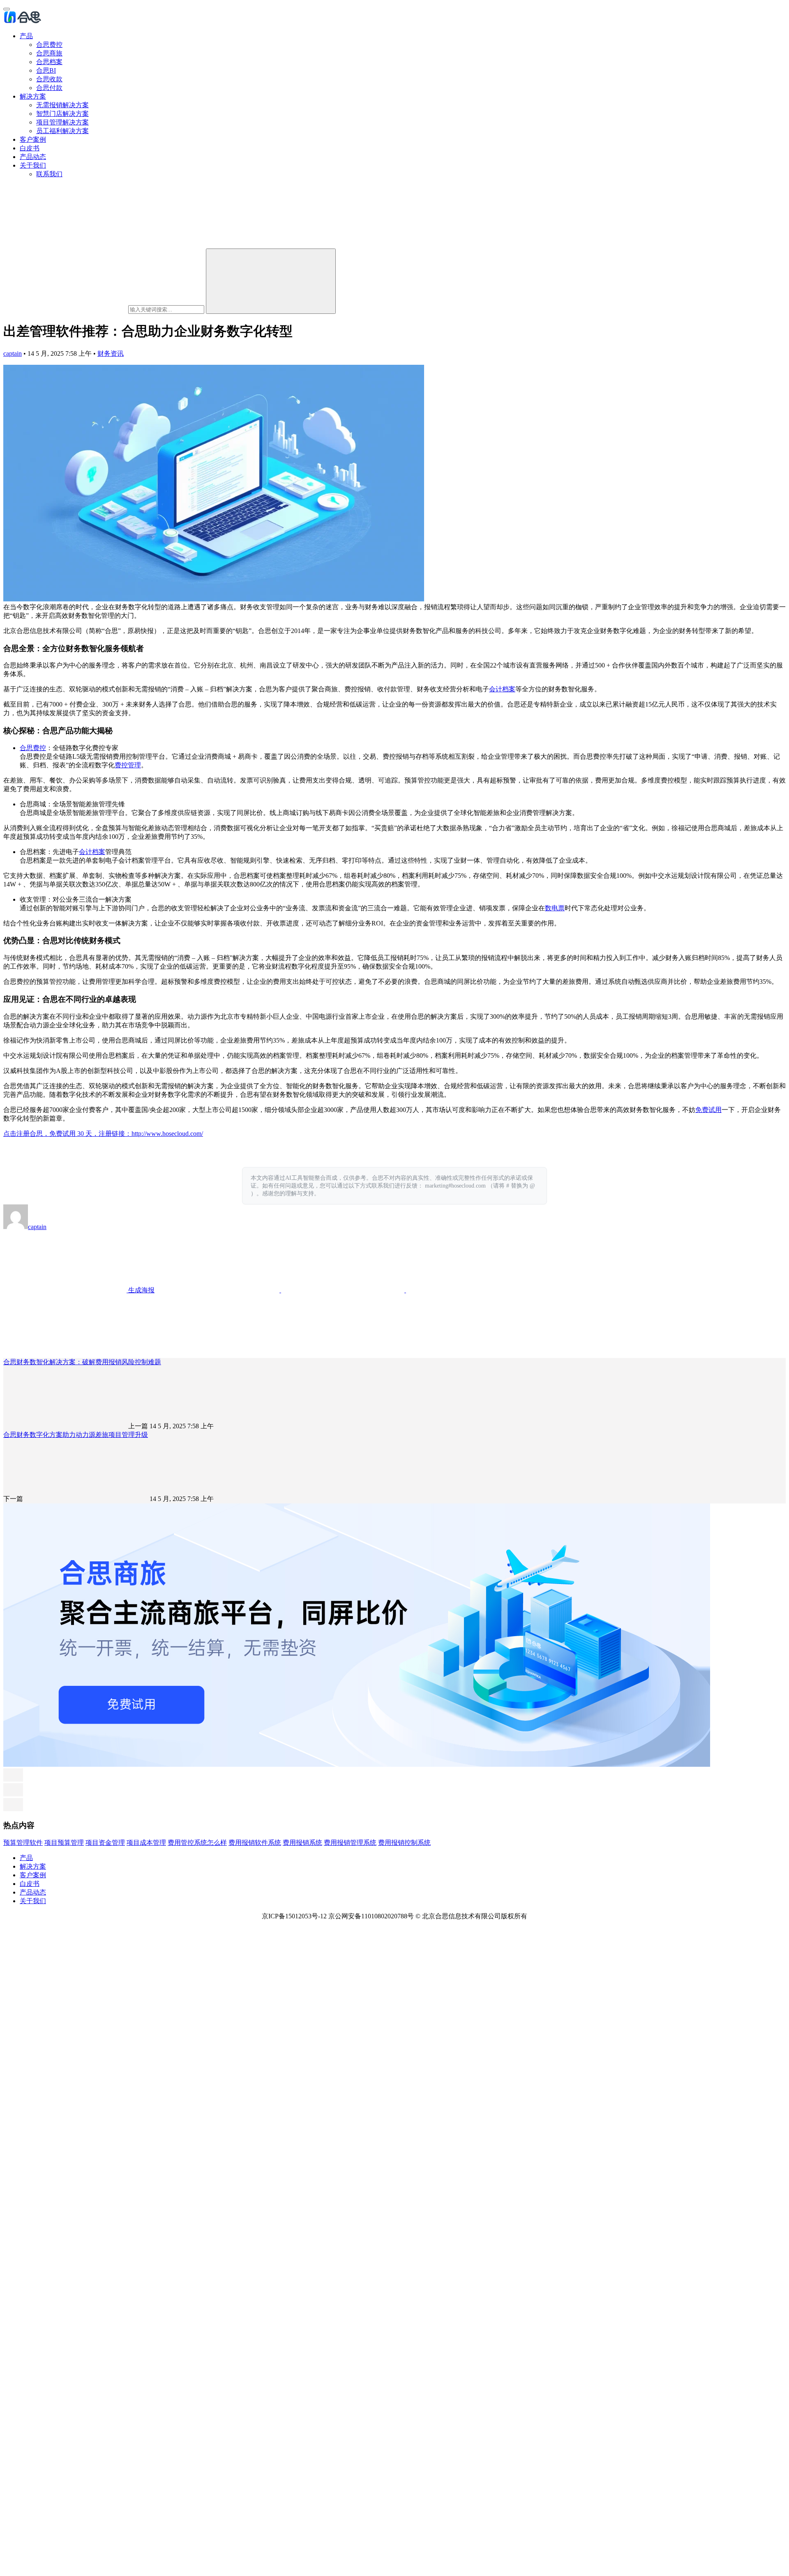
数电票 (555, 908)
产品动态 (33, 157)
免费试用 (708, 1110)
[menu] (7, 9)
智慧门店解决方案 (62, 114)
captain (13, 353)
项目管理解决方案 (62, 122)
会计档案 (502, 689)
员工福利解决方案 (62, 131)
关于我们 (33, 165)
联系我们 (49, 174)
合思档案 (49, 62)
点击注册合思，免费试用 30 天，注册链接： (67, 1134)
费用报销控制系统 (404, 1843)
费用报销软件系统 (255, 1843)
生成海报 (141, 1290)
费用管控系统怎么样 (197, 1843)
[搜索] (271, 281)
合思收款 (49, 79)
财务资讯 (111, 353)
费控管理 (128, 765)
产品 (26, 36)
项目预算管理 (64, 1843)
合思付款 (49, 88)
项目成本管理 (146, 1843)
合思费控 (49, 45)
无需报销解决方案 (62, 105)
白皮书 (30, 148)
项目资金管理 (105, 1843)
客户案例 (33, 139)
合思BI (46, 70)
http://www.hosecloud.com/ (167, 1134)
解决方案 (33, 96)
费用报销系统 (302, 1843)
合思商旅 (49, 53)
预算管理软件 (23, 1843)
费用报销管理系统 (350, 1843)
